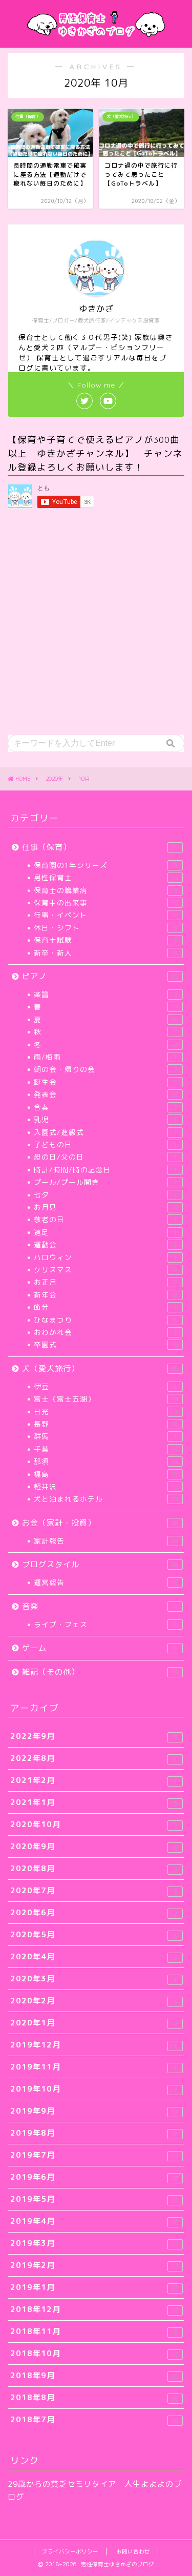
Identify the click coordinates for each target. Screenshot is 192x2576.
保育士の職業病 (105, 890)
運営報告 (106, 1582)
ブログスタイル (100, 1564)
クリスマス (105, 1270)
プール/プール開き (105, 1182)
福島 (105, 1474)
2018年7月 (94, 2419)
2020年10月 (94, 1824)
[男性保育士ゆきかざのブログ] (96, 37)
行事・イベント (106, 915)
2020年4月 (94, 1956)
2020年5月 (94, 1934)
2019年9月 (94, 2111)
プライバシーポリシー (70, 2551)
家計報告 (106, 1541)
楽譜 (105, 994)
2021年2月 (94, 1780)
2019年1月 (94, 2287)
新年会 (105, 1295)
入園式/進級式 (105, 1132)
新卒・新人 (105, 953)
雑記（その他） (100, 1672)
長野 (105, 1424)
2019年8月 (94, 2133)
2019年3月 (94, 2243)
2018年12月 (94, 2309)
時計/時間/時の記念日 (105, 1170)
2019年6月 (94, 2177)
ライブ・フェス (105, 1624)
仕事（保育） (100, 847)
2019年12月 (94, 2045)
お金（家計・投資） (100, 1523)
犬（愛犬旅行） (100, 1368)
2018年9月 (94, 2375)
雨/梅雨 (105, 1057)
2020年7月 (94, 1890)
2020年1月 (94, 2023)
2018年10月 (94, 2353)
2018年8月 (94, 2397)
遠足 (105, 1232)
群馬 (105, 1436)
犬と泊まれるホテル (106, 1499)
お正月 (105, 1282)
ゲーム (100, 1648)
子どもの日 (105, 1144)
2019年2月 (94, 2265)
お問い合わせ (133, 2551)
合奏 (105, 1107)
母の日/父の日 (105, 1157)
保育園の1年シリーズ (105, 865)
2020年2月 (94, 2001)
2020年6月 (94, 1912)
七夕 (105, 1195)
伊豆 (105, 1386)
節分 (105, 1307)
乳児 (105, 1119)
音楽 (100, 1606)
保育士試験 (105, 940)
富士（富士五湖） (106, 1399)
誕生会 (105, 1082)
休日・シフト (105, 928)
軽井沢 (106, 1486)
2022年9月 (94, 1736)
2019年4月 (94, 2221)
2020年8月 (94, 1868)
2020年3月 (94, 1979)
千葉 (106, 1449)
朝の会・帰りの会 (105, 1069)
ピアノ (100, 976)
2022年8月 (94, 1758)
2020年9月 (94, 1846)
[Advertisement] (96, 623)
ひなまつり (105, 1320)
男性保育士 (106, 877)
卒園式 (106, 1344)
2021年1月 (94, 1802)
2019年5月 (94, 2199)
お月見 (105, 1207)
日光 (105, 1412)
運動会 (105, 1244)
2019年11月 (94, 2067)
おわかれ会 (105, 1332)
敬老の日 (105, 1219)
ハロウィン (105, 1257)
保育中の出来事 (106, 902)
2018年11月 (94, 2331)
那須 (106, 1461)
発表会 (106, 1094)
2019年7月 (94, 2155)
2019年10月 (94, 2089)
